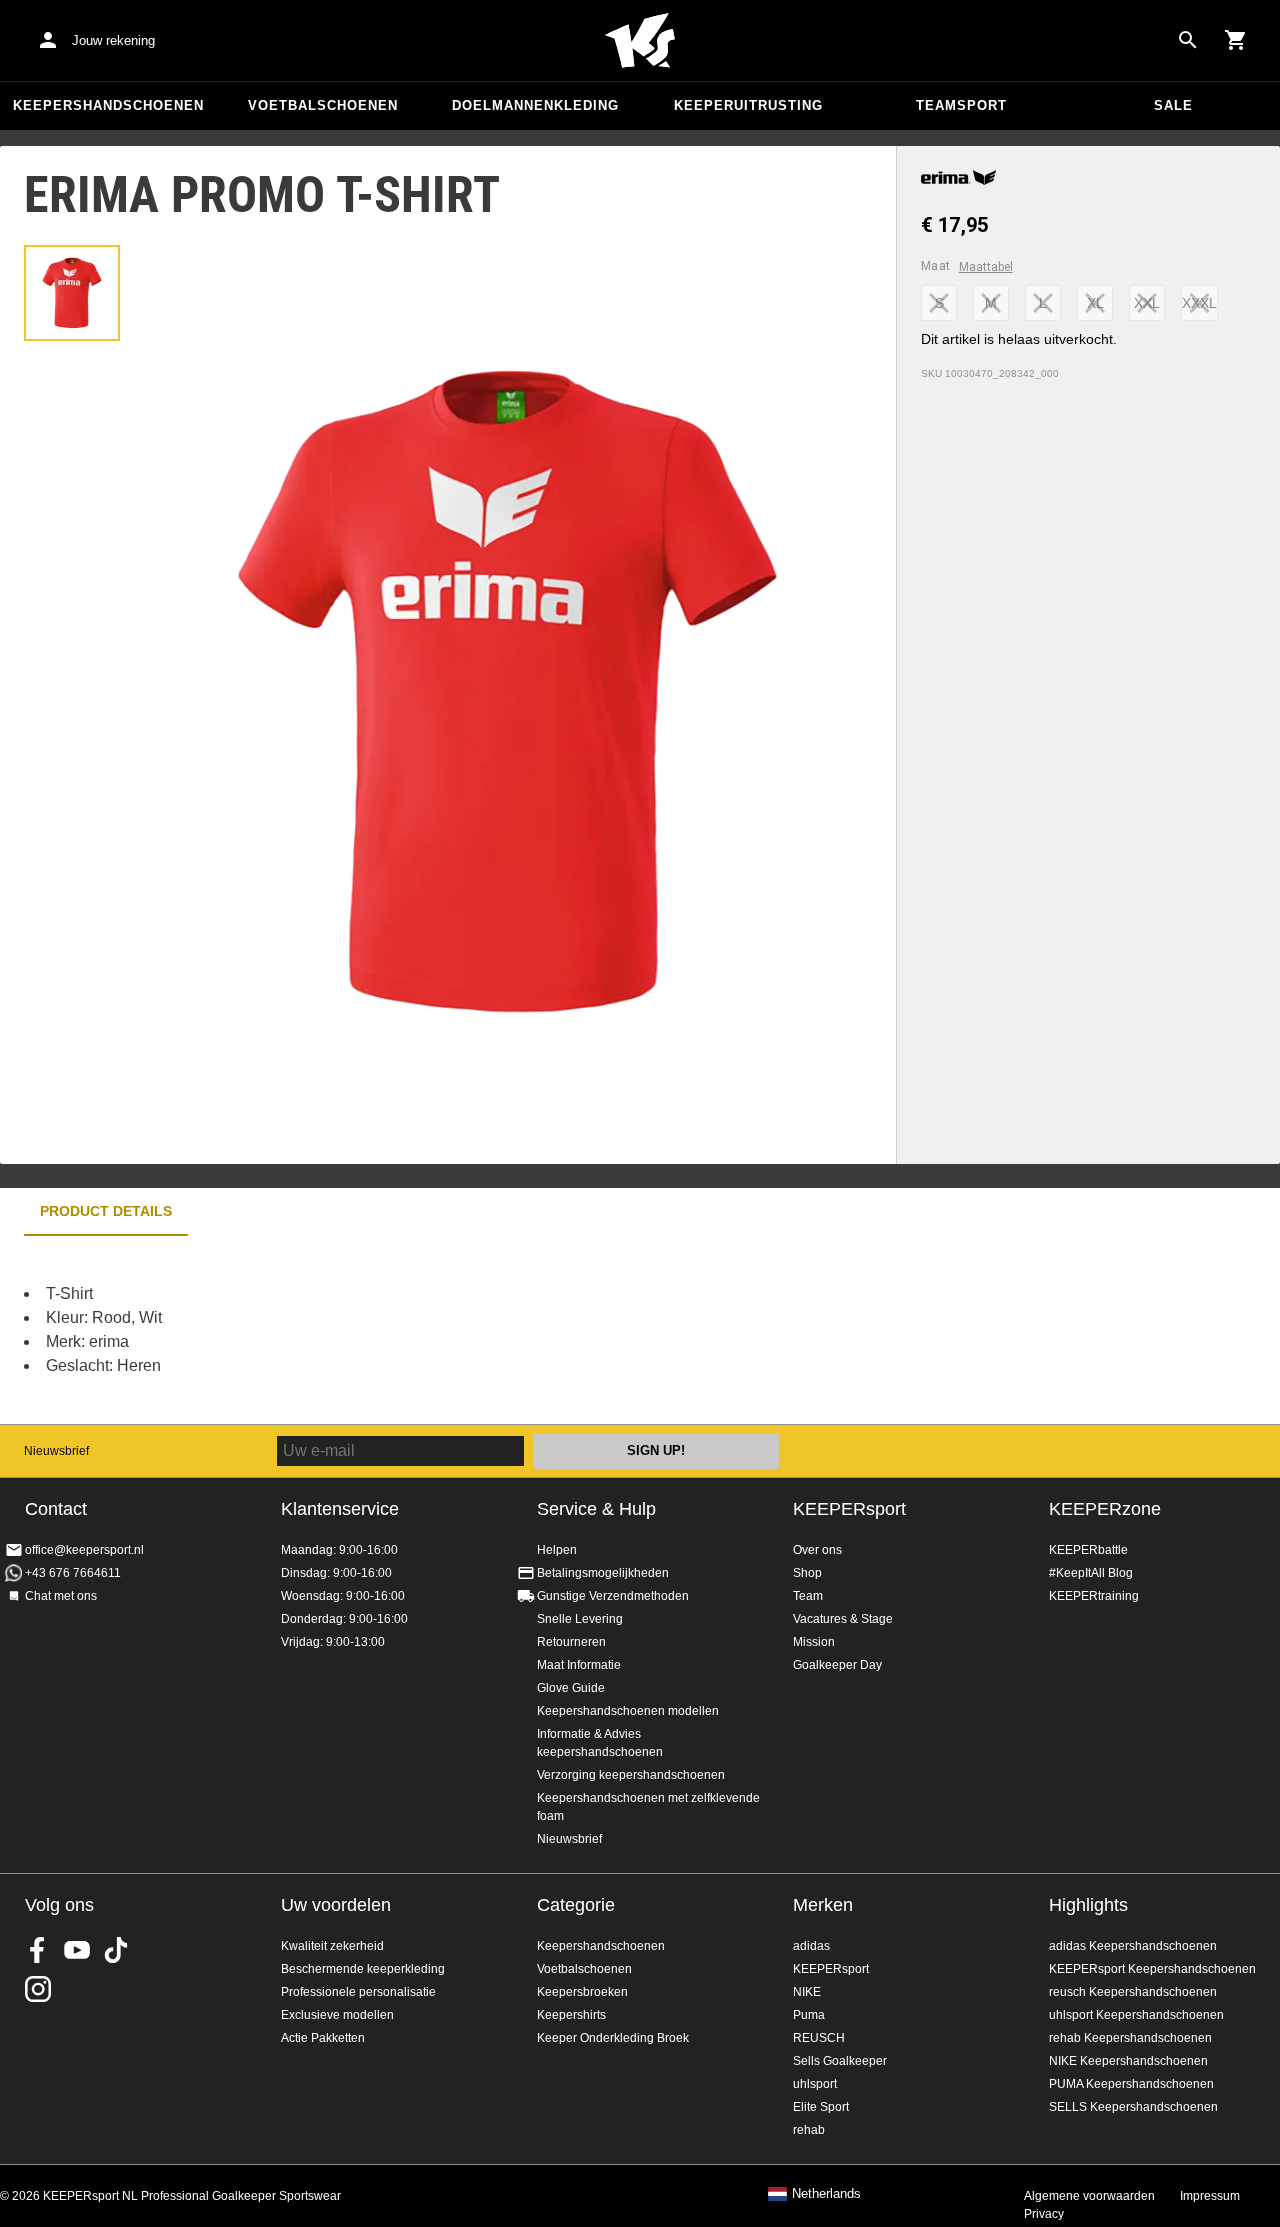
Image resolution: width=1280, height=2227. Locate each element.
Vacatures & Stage (843, 1619)
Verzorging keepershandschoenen (631, 1775)
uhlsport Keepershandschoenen (1136, 2015)
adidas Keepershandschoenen (1133, 1946)
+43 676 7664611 (73, 1573)
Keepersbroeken (582, 1992)
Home (640, 41)
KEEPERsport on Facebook (38, 1950)
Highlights (1088, 1905)
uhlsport (815, 2084)
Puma (809, 2015)
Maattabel (986, 267)
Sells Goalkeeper (840, 2061)
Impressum (1210, 2196)
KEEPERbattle (1088, 1550)
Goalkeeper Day (837, 1665)
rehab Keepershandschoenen (1130, 2038)
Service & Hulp (596, 1509)
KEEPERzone (1105, 1509)
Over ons (817, 1550)
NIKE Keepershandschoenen (1128, 2061)
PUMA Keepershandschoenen (1131, 2084)
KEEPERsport (849, 1509)
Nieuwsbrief (56, 1451)
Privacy (1044, 2214)
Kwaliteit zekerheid (332, 1946)
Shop (807, 1573)
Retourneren (571, 1642)
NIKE (807, 1992)
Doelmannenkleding (535, 105)
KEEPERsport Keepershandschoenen (1152, 1969)
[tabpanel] (350, 1330)
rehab (809, 2130)
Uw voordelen (336, 1905)
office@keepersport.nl (84, 1550)
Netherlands (826, 2194)
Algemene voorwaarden (1089, 2196)
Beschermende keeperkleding (363, 1969)
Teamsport (961, 105)
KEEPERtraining (1094, 1596)
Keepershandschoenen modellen (628, 1711)
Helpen (557, 1550)
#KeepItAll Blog (1091, 1573)
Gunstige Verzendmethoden (613, 1596)
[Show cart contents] (1236, 40)
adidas (811, 1946)
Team (808, 1596)
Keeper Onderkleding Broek (613, 2038)
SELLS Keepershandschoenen (1133, 2107)
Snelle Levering (580, 1619)
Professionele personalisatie (358, 1992)
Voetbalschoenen (323, 105)
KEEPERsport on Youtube (77, 1950)
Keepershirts (571, 2015)
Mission (814, 1642)
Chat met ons (61, 1596)
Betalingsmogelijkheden (603, 1573)
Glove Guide (571, 1688)
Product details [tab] (106, 1211)
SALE (1173, 105)
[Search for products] (1188, 40)
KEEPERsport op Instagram (38, 1989)
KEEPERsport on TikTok (116, 1950)
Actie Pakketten (323, 2038)
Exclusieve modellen (337, 2015)
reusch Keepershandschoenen (1133, 1992)
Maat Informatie (579, 1665)
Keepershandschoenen (108, 105)
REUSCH (819, 2038)
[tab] (72, 293)
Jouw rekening (113, 40)
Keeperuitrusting (748, 105)
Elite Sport (821, 2107)
